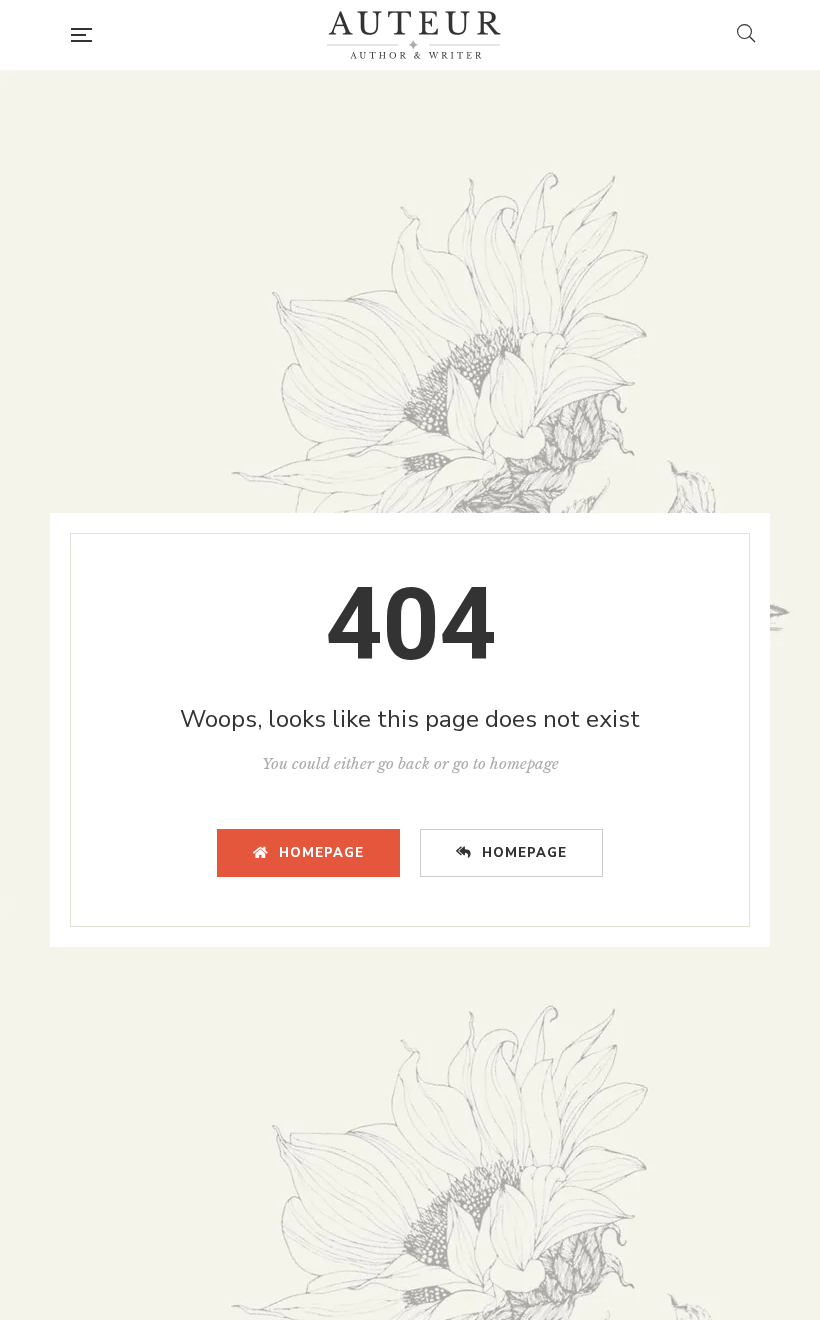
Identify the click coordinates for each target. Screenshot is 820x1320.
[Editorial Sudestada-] (414, 35)
